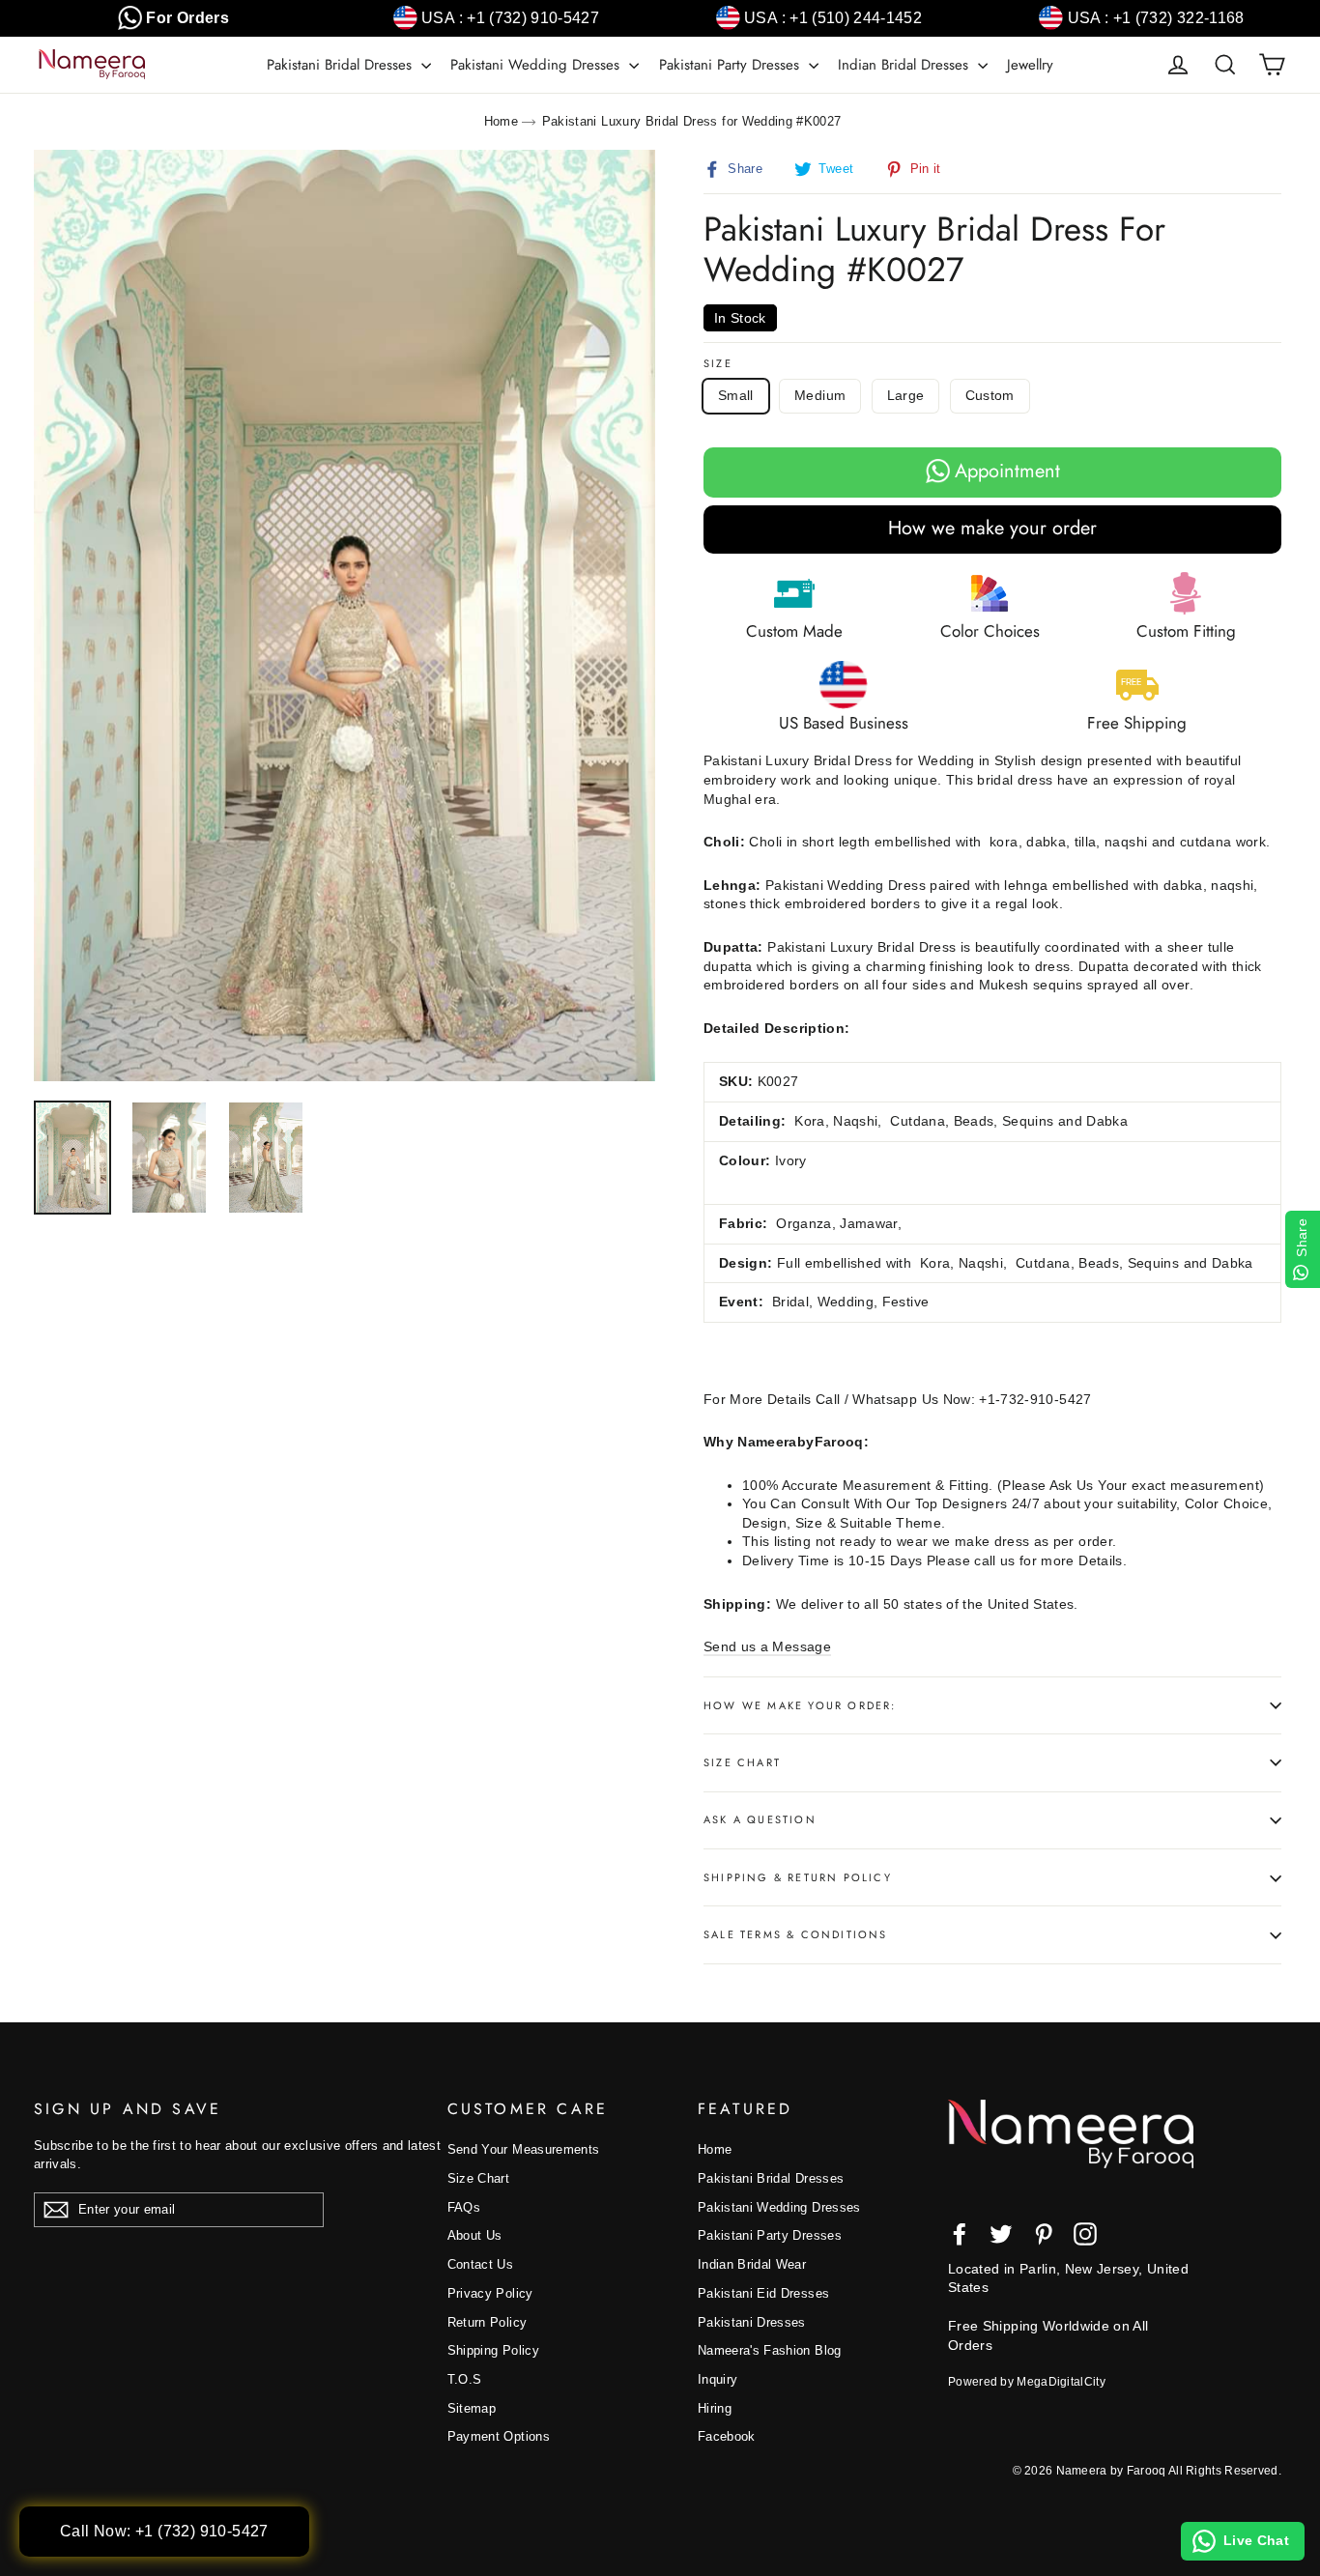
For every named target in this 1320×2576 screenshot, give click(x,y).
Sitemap (472, 2408)
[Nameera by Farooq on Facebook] (960, 2234)
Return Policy (488, 2322)
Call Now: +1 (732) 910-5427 (164, 2531)
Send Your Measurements (524, 2149)
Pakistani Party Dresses (732, 65)
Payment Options (499, 2436)
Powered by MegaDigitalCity (1027, 2382)
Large (906, 395)
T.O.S (465, 2379)
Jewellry (1030, 65)
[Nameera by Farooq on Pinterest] (1044, 2234)
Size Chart (742, 1762)
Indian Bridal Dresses (905, 65)
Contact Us (481, 2264)
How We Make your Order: (800, 1705)
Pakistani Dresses (752, 2322)
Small (736, 395)
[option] (344, 616)
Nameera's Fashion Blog (770, 2350)
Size (718, 364)
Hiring (715, 2408)
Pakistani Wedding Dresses (537, 65)
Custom (990, 395)
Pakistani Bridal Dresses (342, 65)
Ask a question (760, 1819)
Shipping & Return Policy (798, 1877)
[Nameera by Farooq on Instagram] (1085, 2234)
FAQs (464, 2207)
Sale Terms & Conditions (796, 1934)
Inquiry (717, 2379)
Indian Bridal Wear (752, 2264)
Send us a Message (767, 1646)
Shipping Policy (493, 2350)
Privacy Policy (490, 2293)
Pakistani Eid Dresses (763, 2293)
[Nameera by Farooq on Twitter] (1001, 2234)
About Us (475, 2235)
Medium (820, 395)
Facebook (727, 2436)
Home (501, 121)
